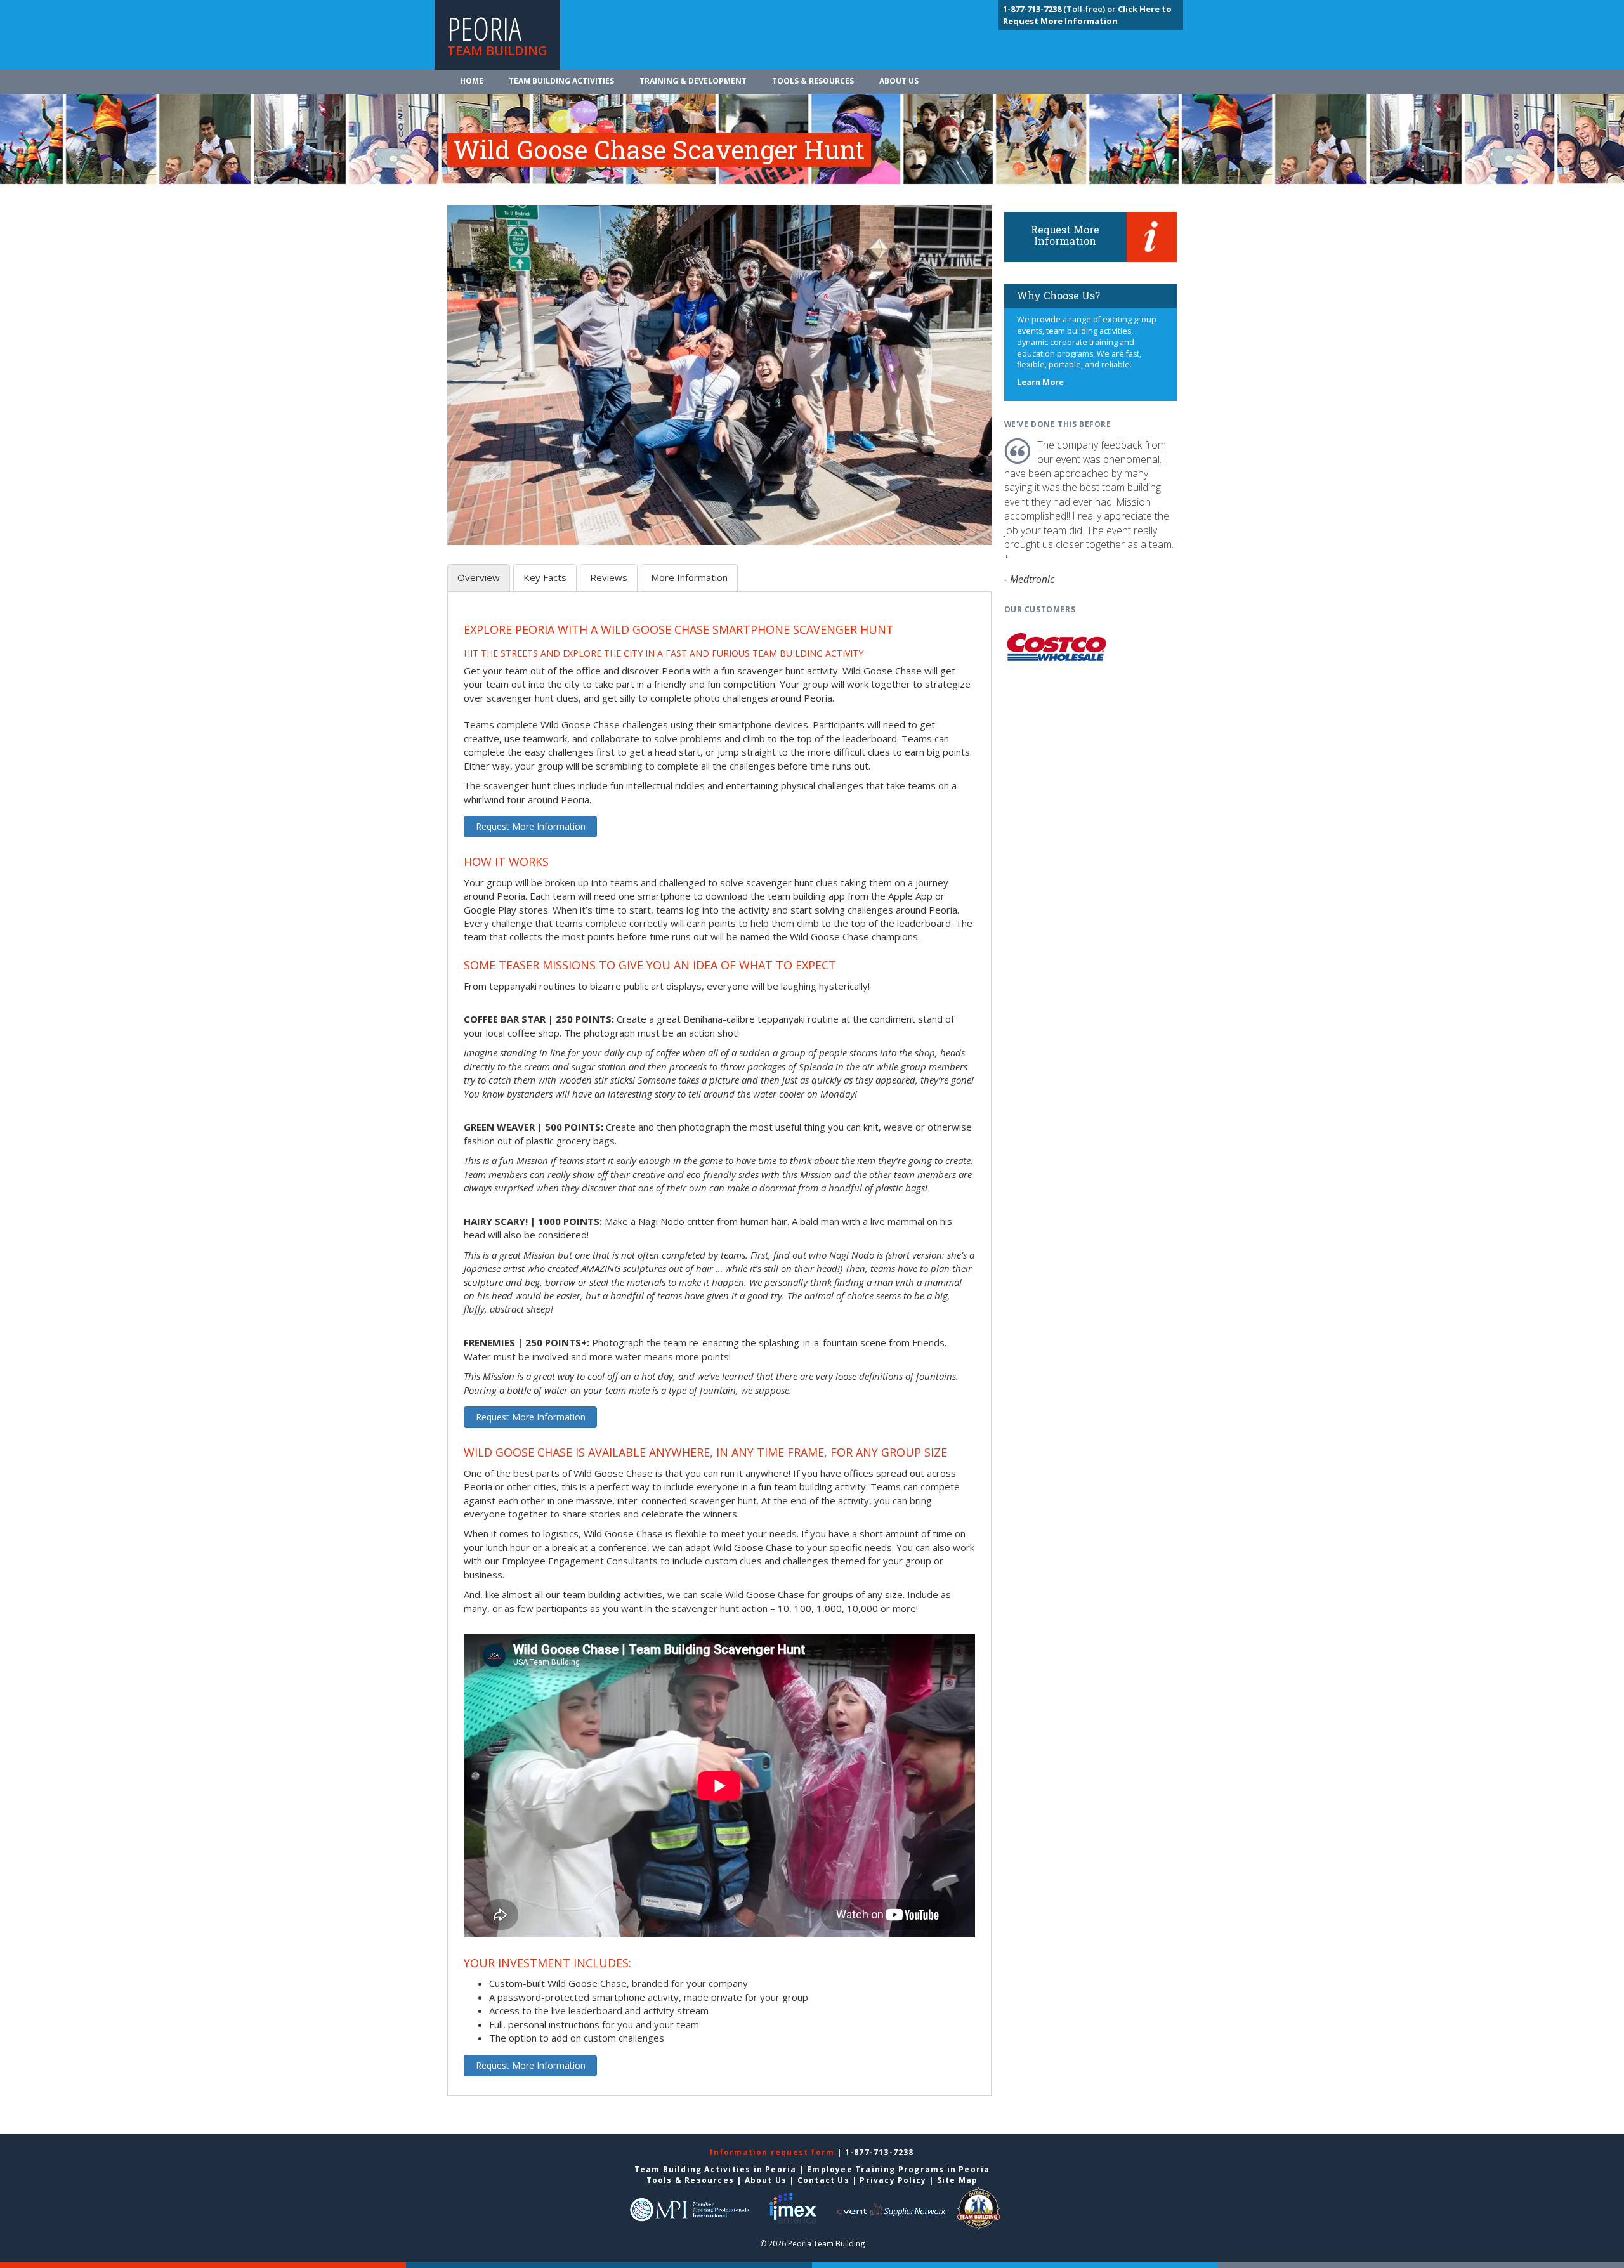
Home (472, 81)
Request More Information (531, 826)
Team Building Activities (561, 81)
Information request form (773, 2152)
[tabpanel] (719, 1351)
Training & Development (693, 81)
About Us (899, 81)
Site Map (958, 2180)
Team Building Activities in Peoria (716, 2169)
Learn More (1040, 382)
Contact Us (823, 2180)
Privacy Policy (893, 2180)
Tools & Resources (813, 81)
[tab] (479, 578)
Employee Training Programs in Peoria (898, 2169)
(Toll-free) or (1060, 9)
